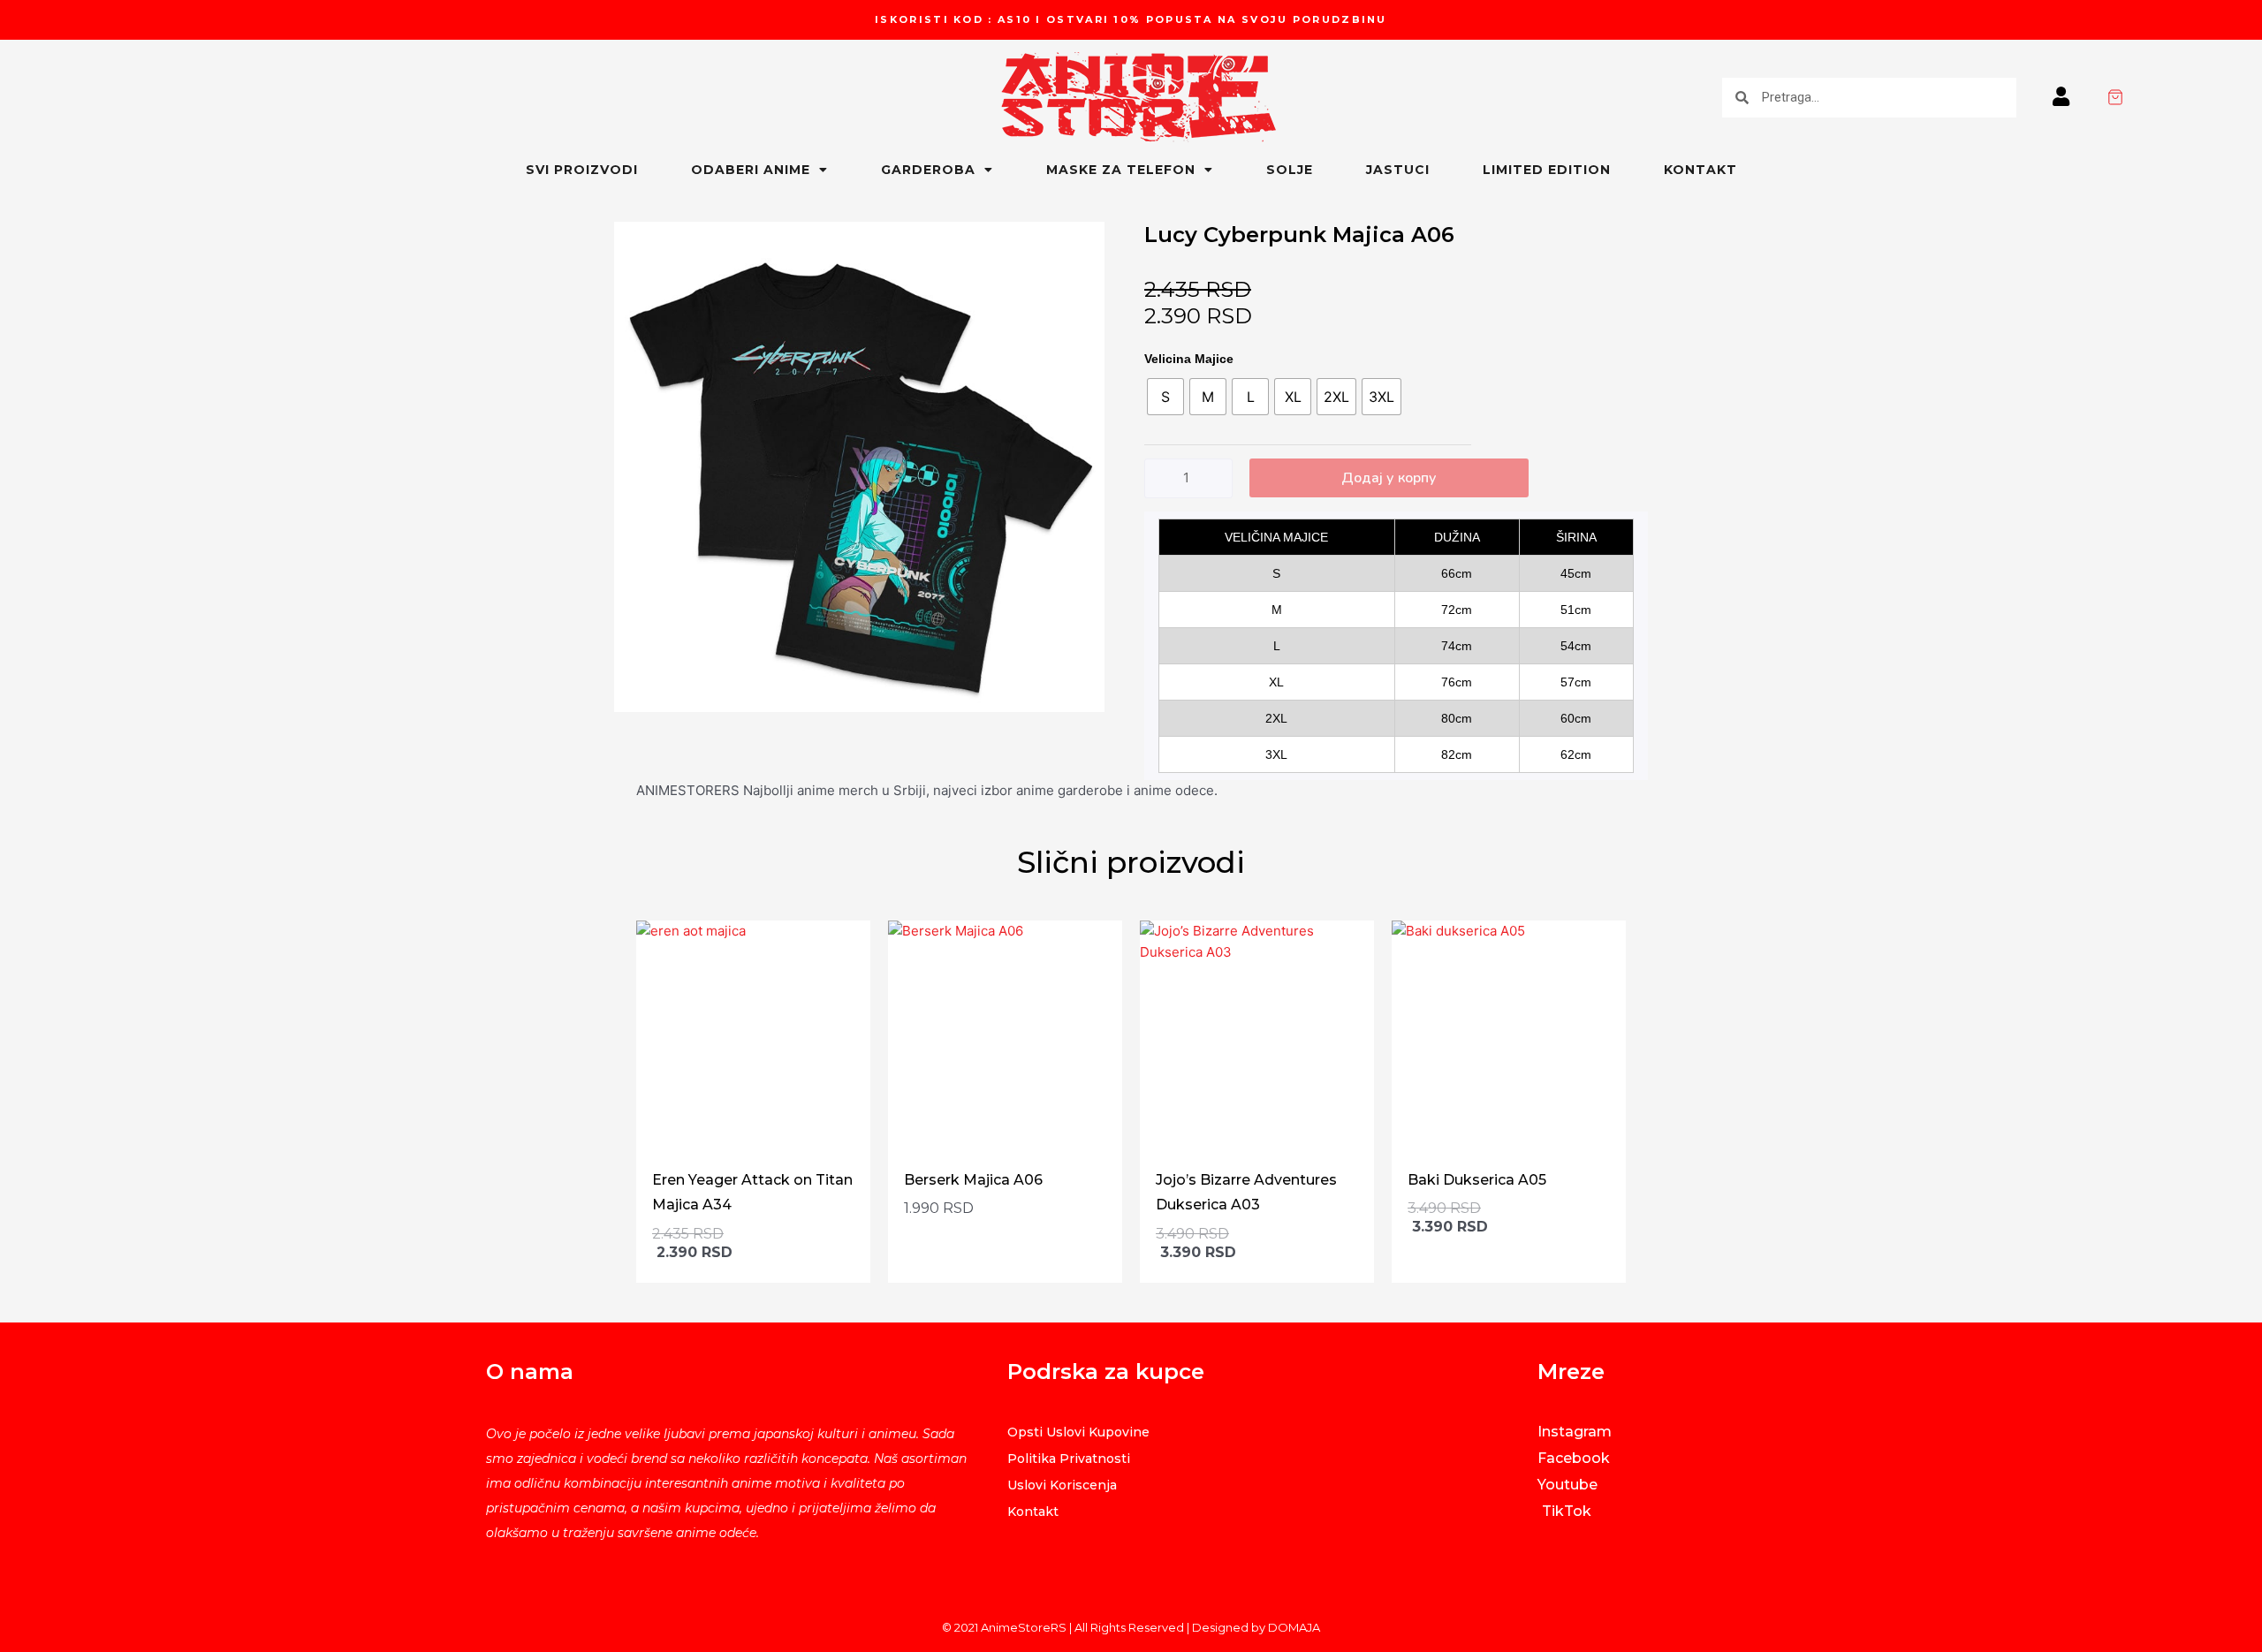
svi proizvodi (582, 170)
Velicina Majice (1189, 359)
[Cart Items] (2184, 97)
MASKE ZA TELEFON (1121, 170)
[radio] (1165, 397)
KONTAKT (1700, 170)
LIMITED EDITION (1547, 170)
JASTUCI (1398, 170)
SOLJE (1290, 170)
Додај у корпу (1389, 478)
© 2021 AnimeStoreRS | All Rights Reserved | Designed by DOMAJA (1131, 1627)
